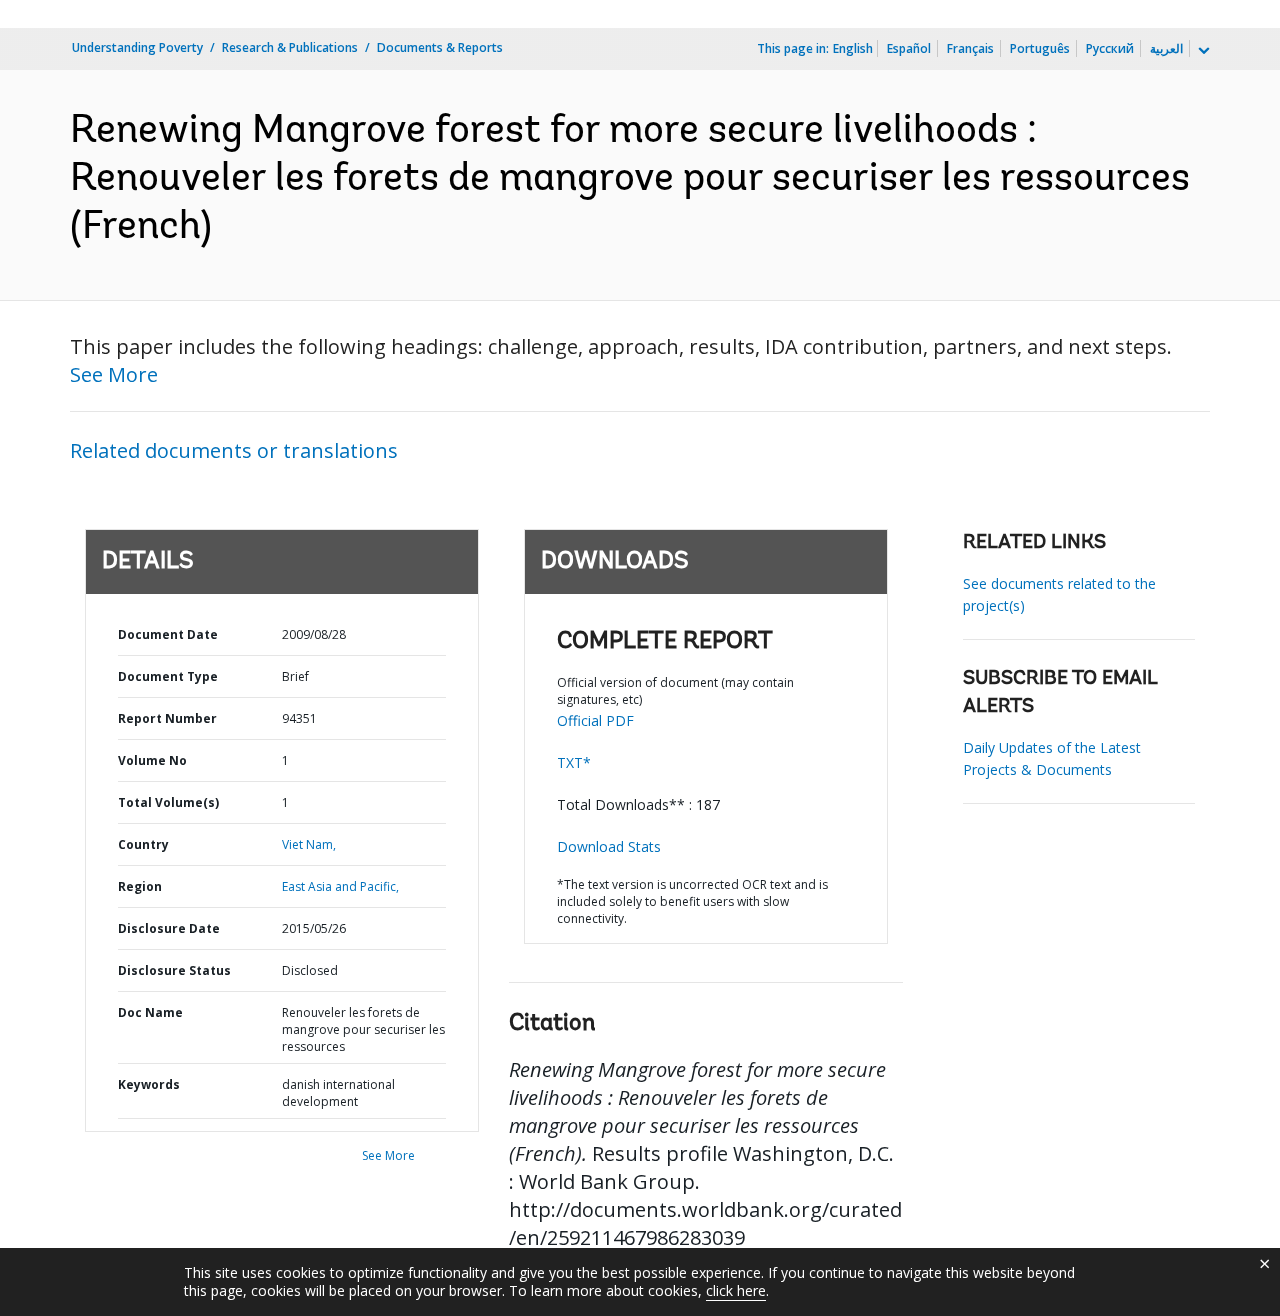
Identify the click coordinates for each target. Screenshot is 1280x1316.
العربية (1166, 48)
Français (970, 48)
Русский (1110, 48)
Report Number (167, 718)
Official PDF (595, 720)
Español (909, 48)
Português (1040, 48)
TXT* (574, 762)
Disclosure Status (174, 970)
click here (736, 1290)
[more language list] (1202, 51)
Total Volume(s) (168, 802)
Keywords (149, 1084)
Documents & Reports (440, 47)
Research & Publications (290, 47)
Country (143, 844)
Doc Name (150, 1012)
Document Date (168, 634)
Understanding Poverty (137, 47)
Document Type (168, 676)
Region (140, 886)
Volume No (152, 760)
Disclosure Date (169, 928)
